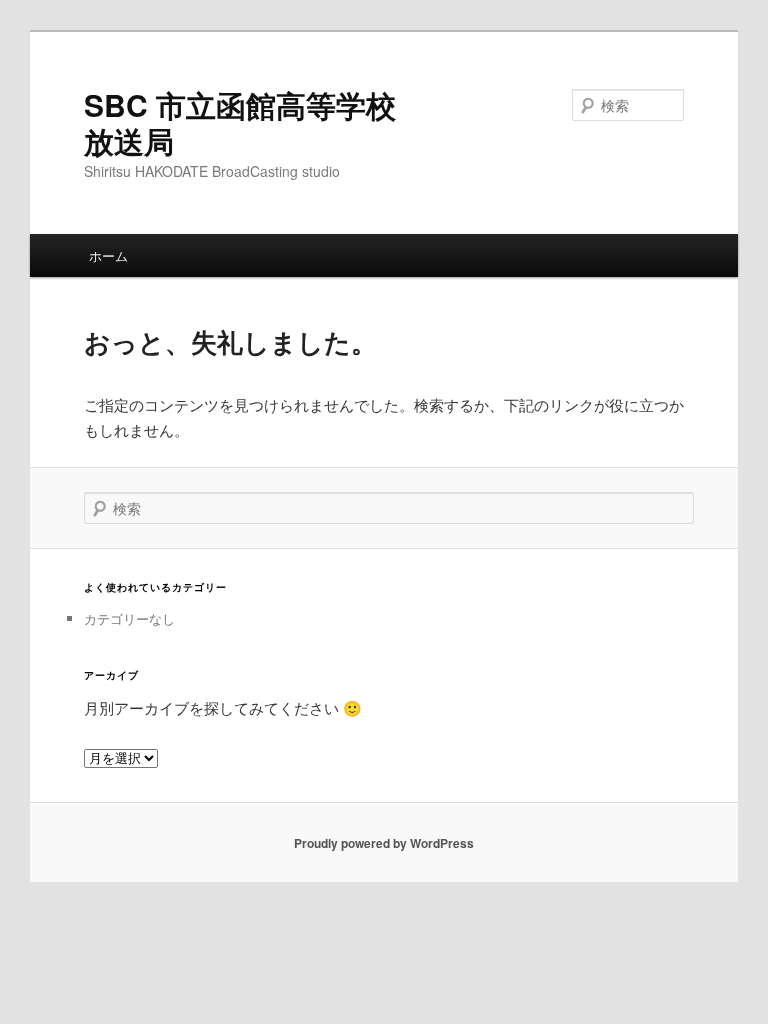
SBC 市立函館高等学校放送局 (240, 122)
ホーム (108, 255)
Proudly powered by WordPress (384, 843)
